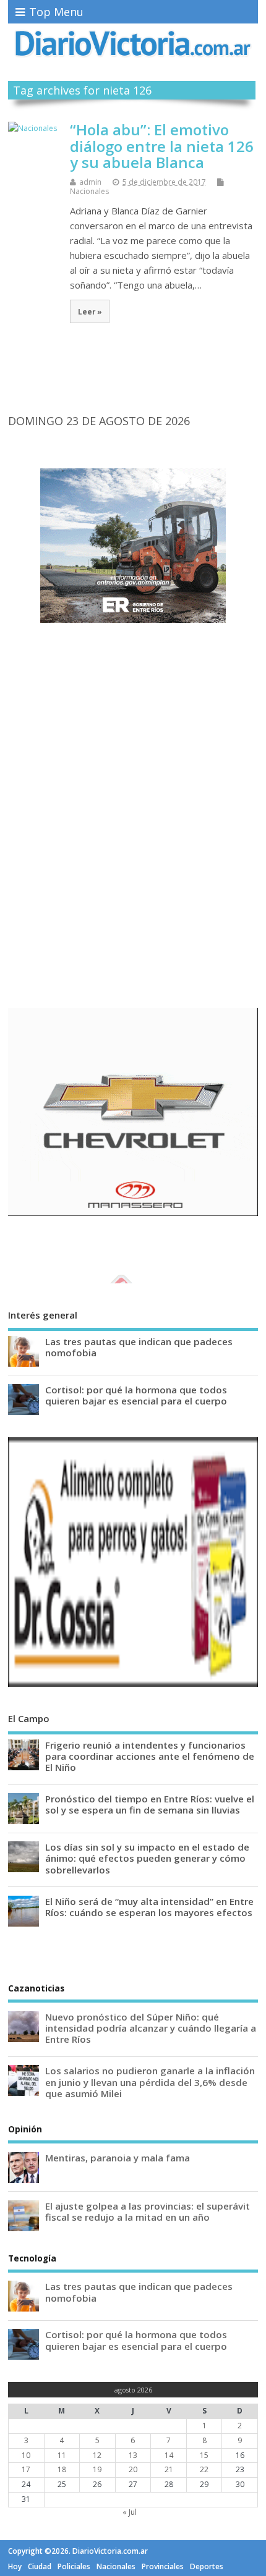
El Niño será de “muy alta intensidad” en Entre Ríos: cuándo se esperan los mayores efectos (149, 1907)
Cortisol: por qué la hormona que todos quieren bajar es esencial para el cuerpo (136, 1395)
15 (204, 2455)
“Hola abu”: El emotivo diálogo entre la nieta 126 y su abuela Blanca (162, 146)
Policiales (74, 2566)
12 (97, 2455)
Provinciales (163, 2566)
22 (204, 2469)
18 (62, 2469)
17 (26, 2469)
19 (97, 2469)
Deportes (207, 2566)
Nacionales (89, 191)
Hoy (15, 2566)
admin (90, 182)
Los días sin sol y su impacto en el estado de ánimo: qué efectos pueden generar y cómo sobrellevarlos (147, 1858)
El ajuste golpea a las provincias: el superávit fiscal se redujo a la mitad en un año (148, 2211)
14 (169, 2455)
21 (169, 2469)
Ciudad (40, 2566)
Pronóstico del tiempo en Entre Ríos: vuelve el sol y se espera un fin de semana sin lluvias (150, 1804)
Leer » (90, 311)
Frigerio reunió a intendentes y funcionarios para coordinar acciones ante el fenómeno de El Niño (150, 1756)
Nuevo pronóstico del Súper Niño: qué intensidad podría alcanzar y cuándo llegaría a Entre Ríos (151, 2028)
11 (62, 2455)
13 (133, 2455)
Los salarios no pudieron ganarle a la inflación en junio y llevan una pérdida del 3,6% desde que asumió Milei (150, 2082)
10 (26, 2455)
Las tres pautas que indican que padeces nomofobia (139, 1347)
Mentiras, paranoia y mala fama (118, 2158)
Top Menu (56, 12)
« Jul (130, 2512)
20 (133, 2469)
